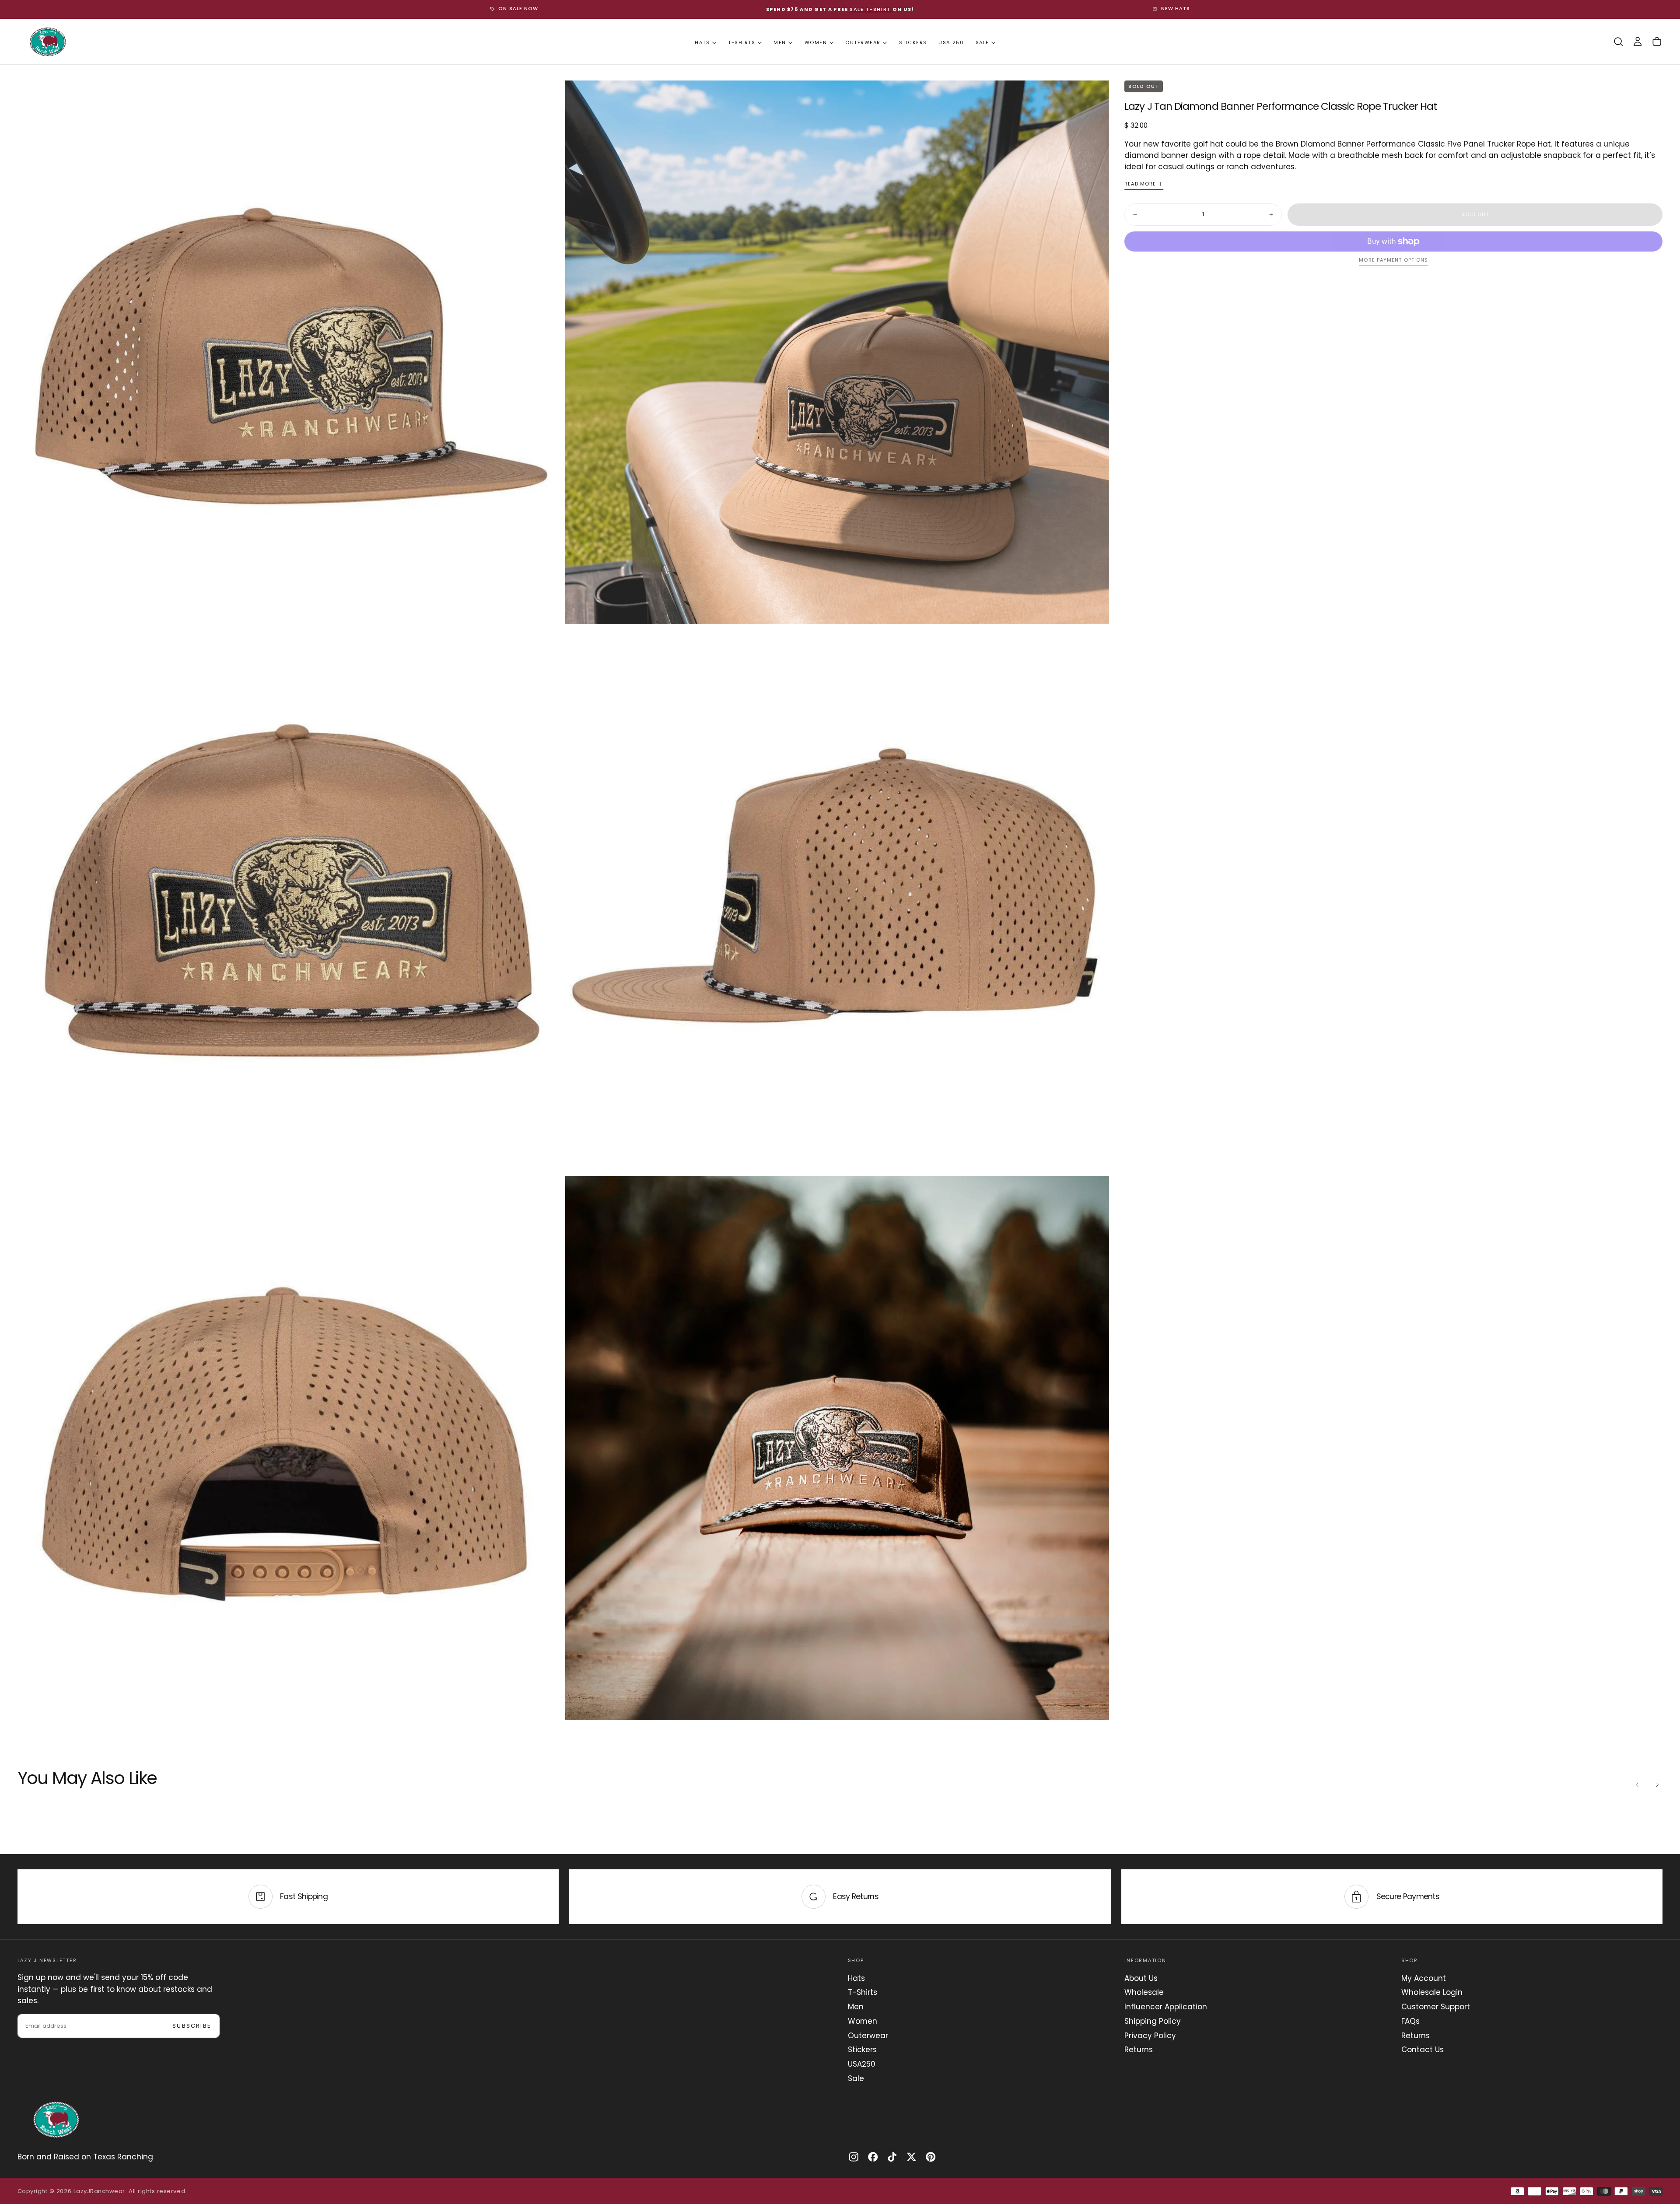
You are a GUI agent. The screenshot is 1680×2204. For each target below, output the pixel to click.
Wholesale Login (1432, 1992)
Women (816, 42)
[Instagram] (854, 2157)
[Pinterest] (931, 2157)
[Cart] (1657, 42)
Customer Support (1436, 2007)
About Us (1141, 1978)
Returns (1139, 2050)
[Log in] (1638, 42)
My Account (1424, 1978)
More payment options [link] (1393, 260)
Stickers (913, 42)
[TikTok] (892, 2157)
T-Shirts (742, 42)
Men (780, 42)
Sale (982, 42)
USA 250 (951, 42)
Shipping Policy (1153, 2021)
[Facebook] (873, 2157)
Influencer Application (1166, 2007)
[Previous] (1638, 1784)
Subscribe (192, 2026)
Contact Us (1423, 2050)
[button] (1618, 42)
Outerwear (863, 42)
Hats (702, 42)
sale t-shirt (871, 9)
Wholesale (1144, 1992)
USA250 (862, 2064)
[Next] (1657, 1784)
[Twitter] (911, 2157)
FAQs (1410, 2021)
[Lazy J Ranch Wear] (56, 2120)
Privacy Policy (1150, 2036)
